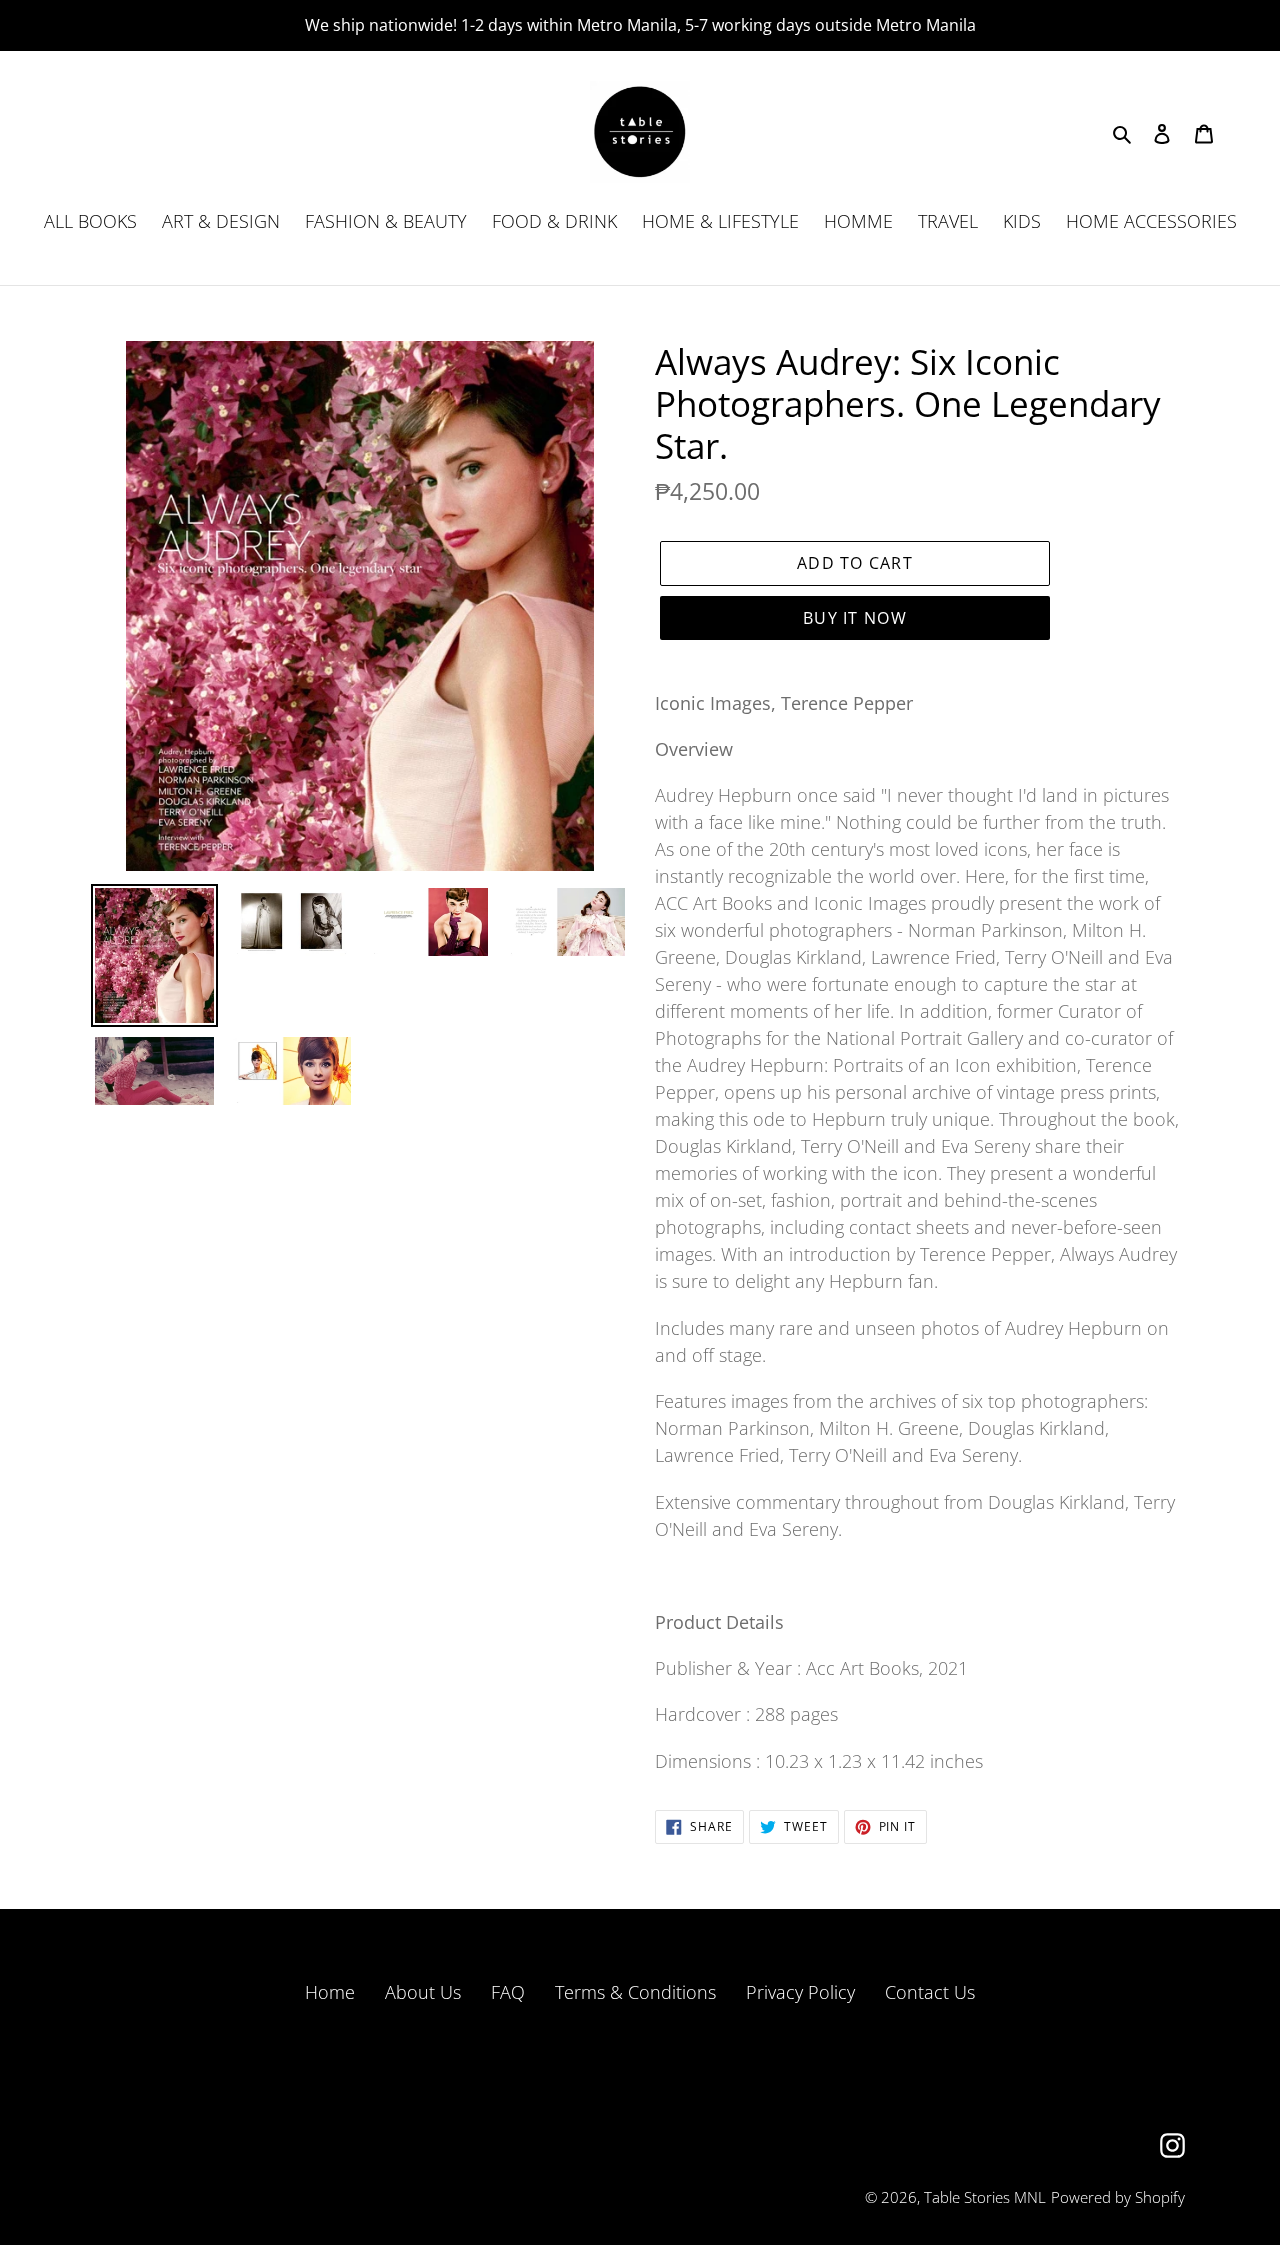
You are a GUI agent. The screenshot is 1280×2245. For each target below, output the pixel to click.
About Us (423, 1992)
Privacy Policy (800, 1992)
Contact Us (930, 1992)
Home (330, 1992)
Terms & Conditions (635, 1992)
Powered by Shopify (1118, 2197)
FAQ (508, 1992)
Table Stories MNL (985, 2197)
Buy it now (855, 618)
